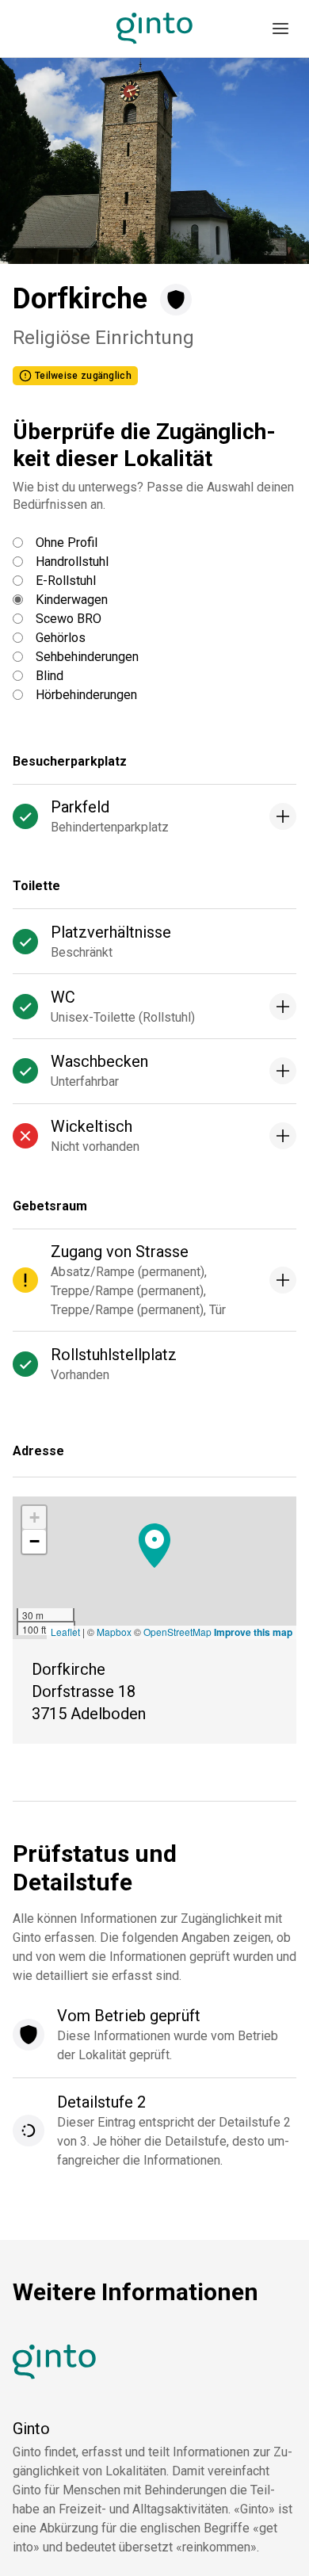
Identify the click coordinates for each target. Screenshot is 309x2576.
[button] (154, 1546)
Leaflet (65, 1632)
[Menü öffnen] (280, 29)
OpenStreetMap (177, 1632)
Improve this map (253, 1632)
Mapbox (114, 1632)
